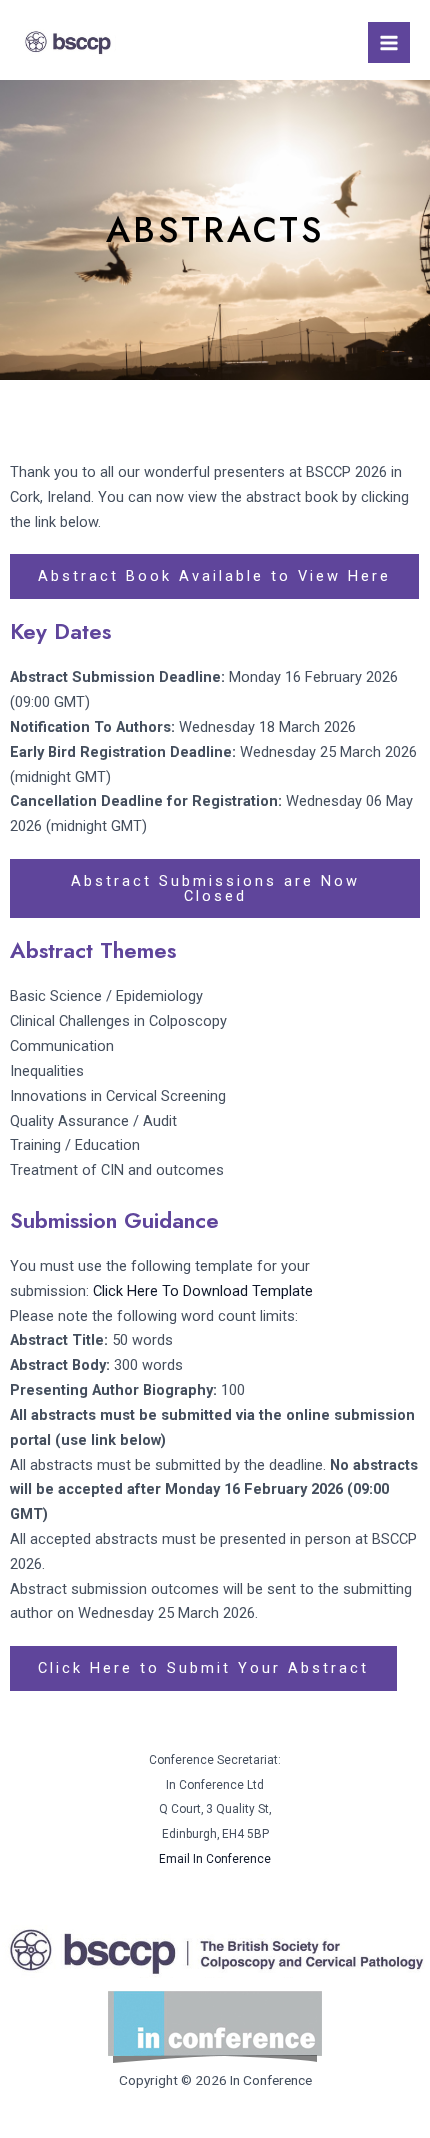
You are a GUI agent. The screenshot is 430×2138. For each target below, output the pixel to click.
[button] (215, 888)
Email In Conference (215, 1859)
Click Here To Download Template (203, 1291)
